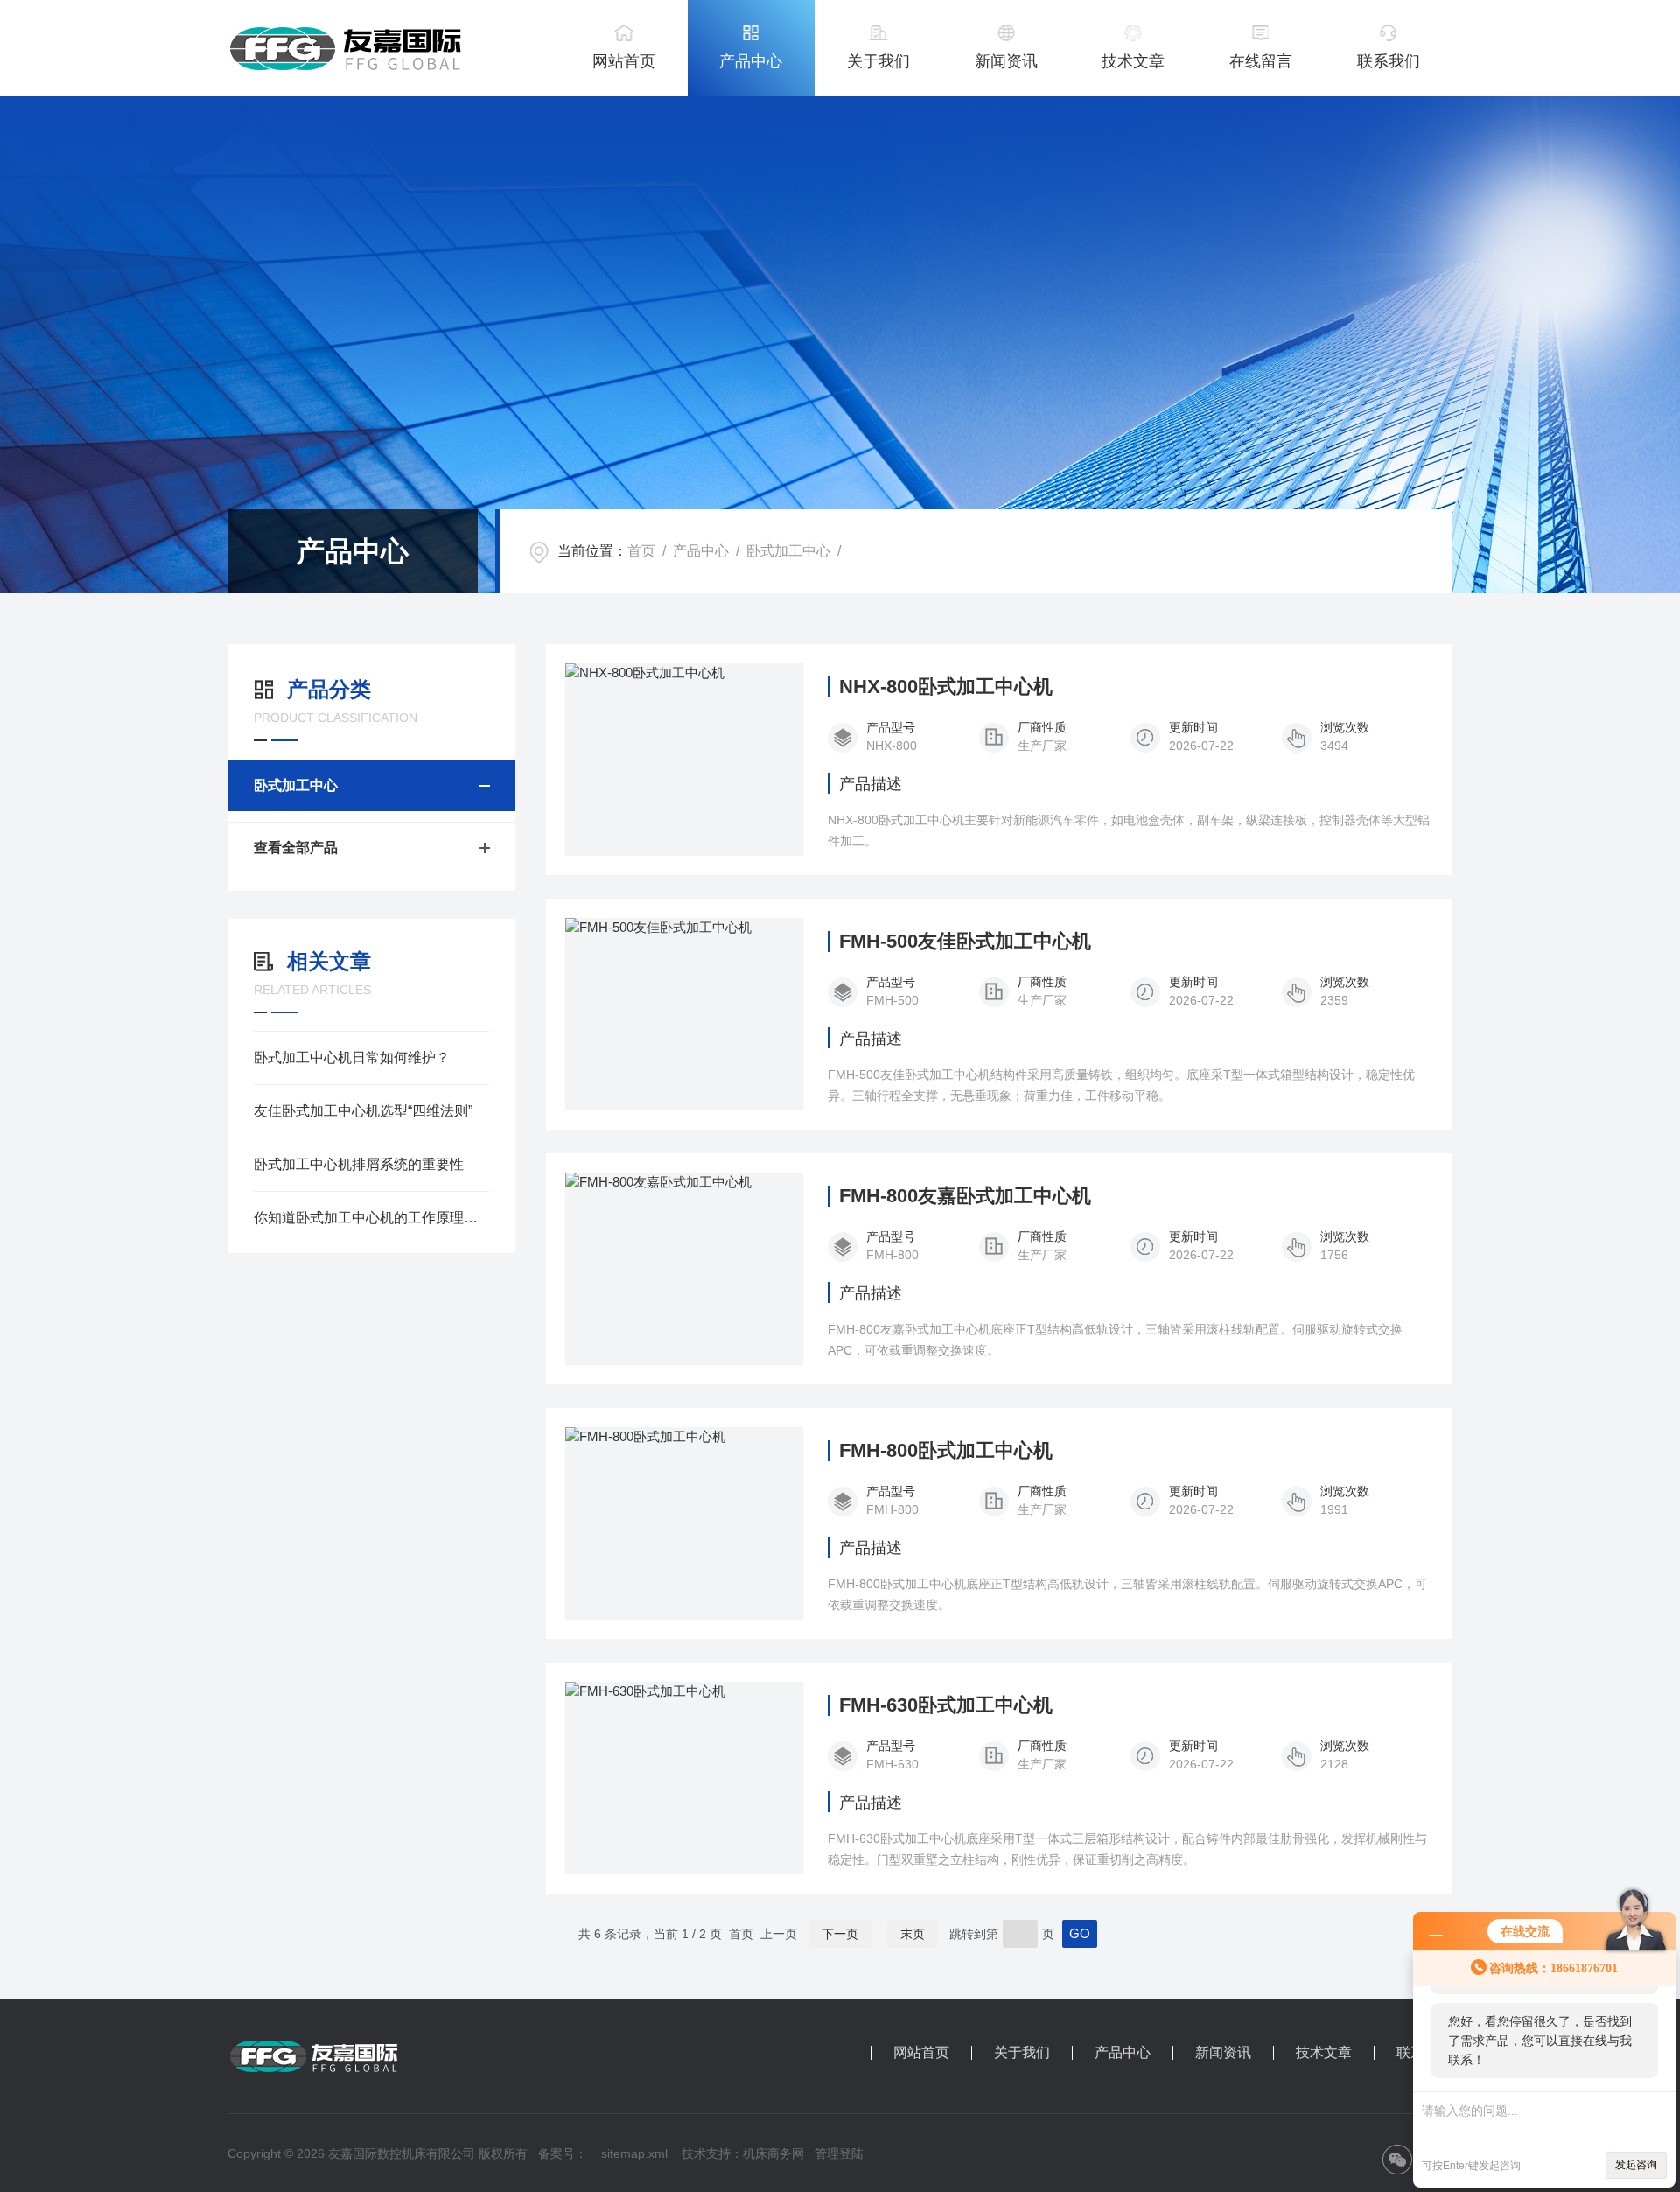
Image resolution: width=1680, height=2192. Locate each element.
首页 (641, 551)
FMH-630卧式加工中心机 (946, 1705)
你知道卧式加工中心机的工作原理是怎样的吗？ (371, 1218)
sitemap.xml (634, 2153)
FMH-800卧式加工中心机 (946, 1451)
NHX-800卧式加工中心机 (946, 687)
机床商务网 (773, 2153)
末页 (913, 1934)
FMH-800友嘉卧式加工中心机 (965, 1196)
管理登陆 (839, 2153)
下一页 (840, 1934)
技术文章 (1133, 61)
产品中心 (751, 61)
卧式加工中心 (788, 551)
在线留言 (1261, 61)
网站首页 (624, 61)
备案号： (563, 2153)
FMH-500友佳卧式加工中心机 (965, 942)
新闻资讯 (1006, 61)
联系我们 (1389, 61)
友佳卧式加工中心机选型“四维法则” (363, 1111)
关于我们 (878, 61)
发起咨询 (1636, 2165)
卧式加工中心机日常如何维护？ (352, 1057)
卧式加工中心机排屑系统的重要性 (359, 1164)
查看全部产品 (296, 847)
